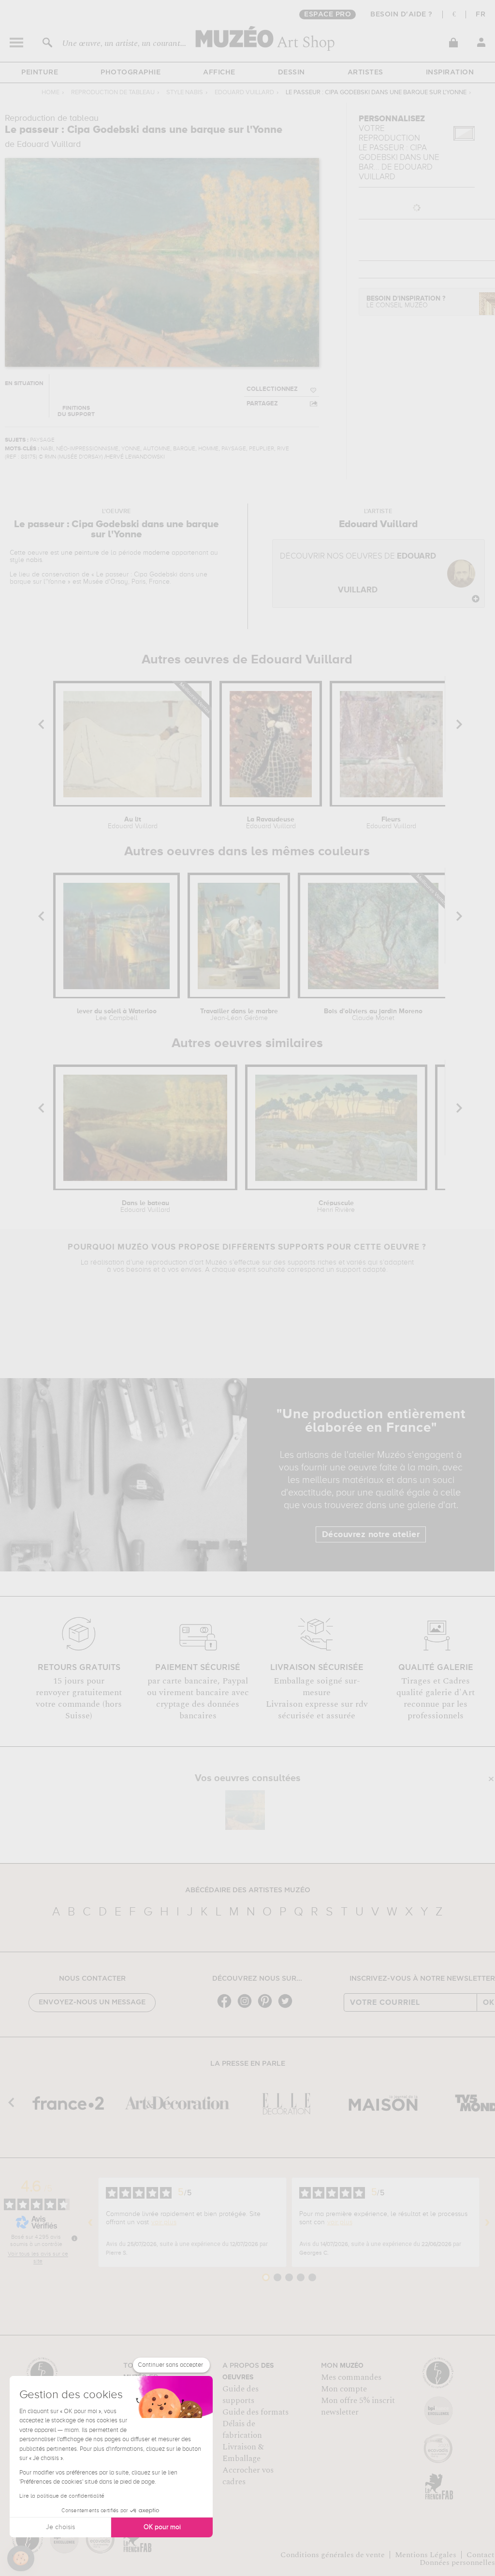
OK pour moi (162, 2527)
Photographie (131, 72)
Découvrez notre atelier (371, 1535)
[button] (21, 2559)
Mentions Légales (426, 2555)
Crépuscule (336, 1207)
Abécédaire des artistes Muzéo (248, 1890)
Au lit (133, 823)
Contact (480, 2555)
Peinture (40, 72)
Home (51, 93)
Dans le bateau (145, 1207)
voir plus (164, 2222)
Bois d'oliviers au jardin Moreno (373, 1015)
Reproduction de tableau (113, 93)
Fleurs (391, 823)
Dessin (291, 72)
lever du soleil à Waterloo (117, 1015)
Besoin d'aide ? (401, 14)
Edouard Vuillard (244, 93)
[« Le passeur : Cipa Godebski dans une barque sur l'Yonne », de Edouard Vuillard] (245, 1810)
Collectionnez (272, 389)
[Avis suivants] (487, 2222)
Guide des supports (240, 2395)
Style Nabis (185, 93)
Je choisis (60, 2527)
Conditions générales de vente (333, 2555)
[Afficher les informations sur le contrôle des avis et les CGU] (74, 2238)
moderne (156, 553)
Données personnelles (457, 2562)
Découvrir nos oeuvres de (358, 573)
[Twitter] (288, 2007)
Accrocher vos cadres (248, 2476)
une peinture (80, 553)
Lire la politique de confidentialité (62, 2496)
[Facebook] (227, 2007)
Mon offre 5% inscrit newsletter (358, 2406)
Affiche (219, 72)
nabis (34, 560)
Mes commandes (351, 2377)
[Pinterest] (267, 2007)
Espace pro (328, 14)
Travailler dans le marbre (239, 1015)
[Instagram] (247, 2007)
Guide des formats (255, 2412)
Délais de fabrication (242, 2430)
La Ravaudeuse (271, 823)
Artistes (365, 72)
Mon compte (344, 2389)
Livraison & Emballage (243, 2453)
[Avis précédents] (90, 2222)
